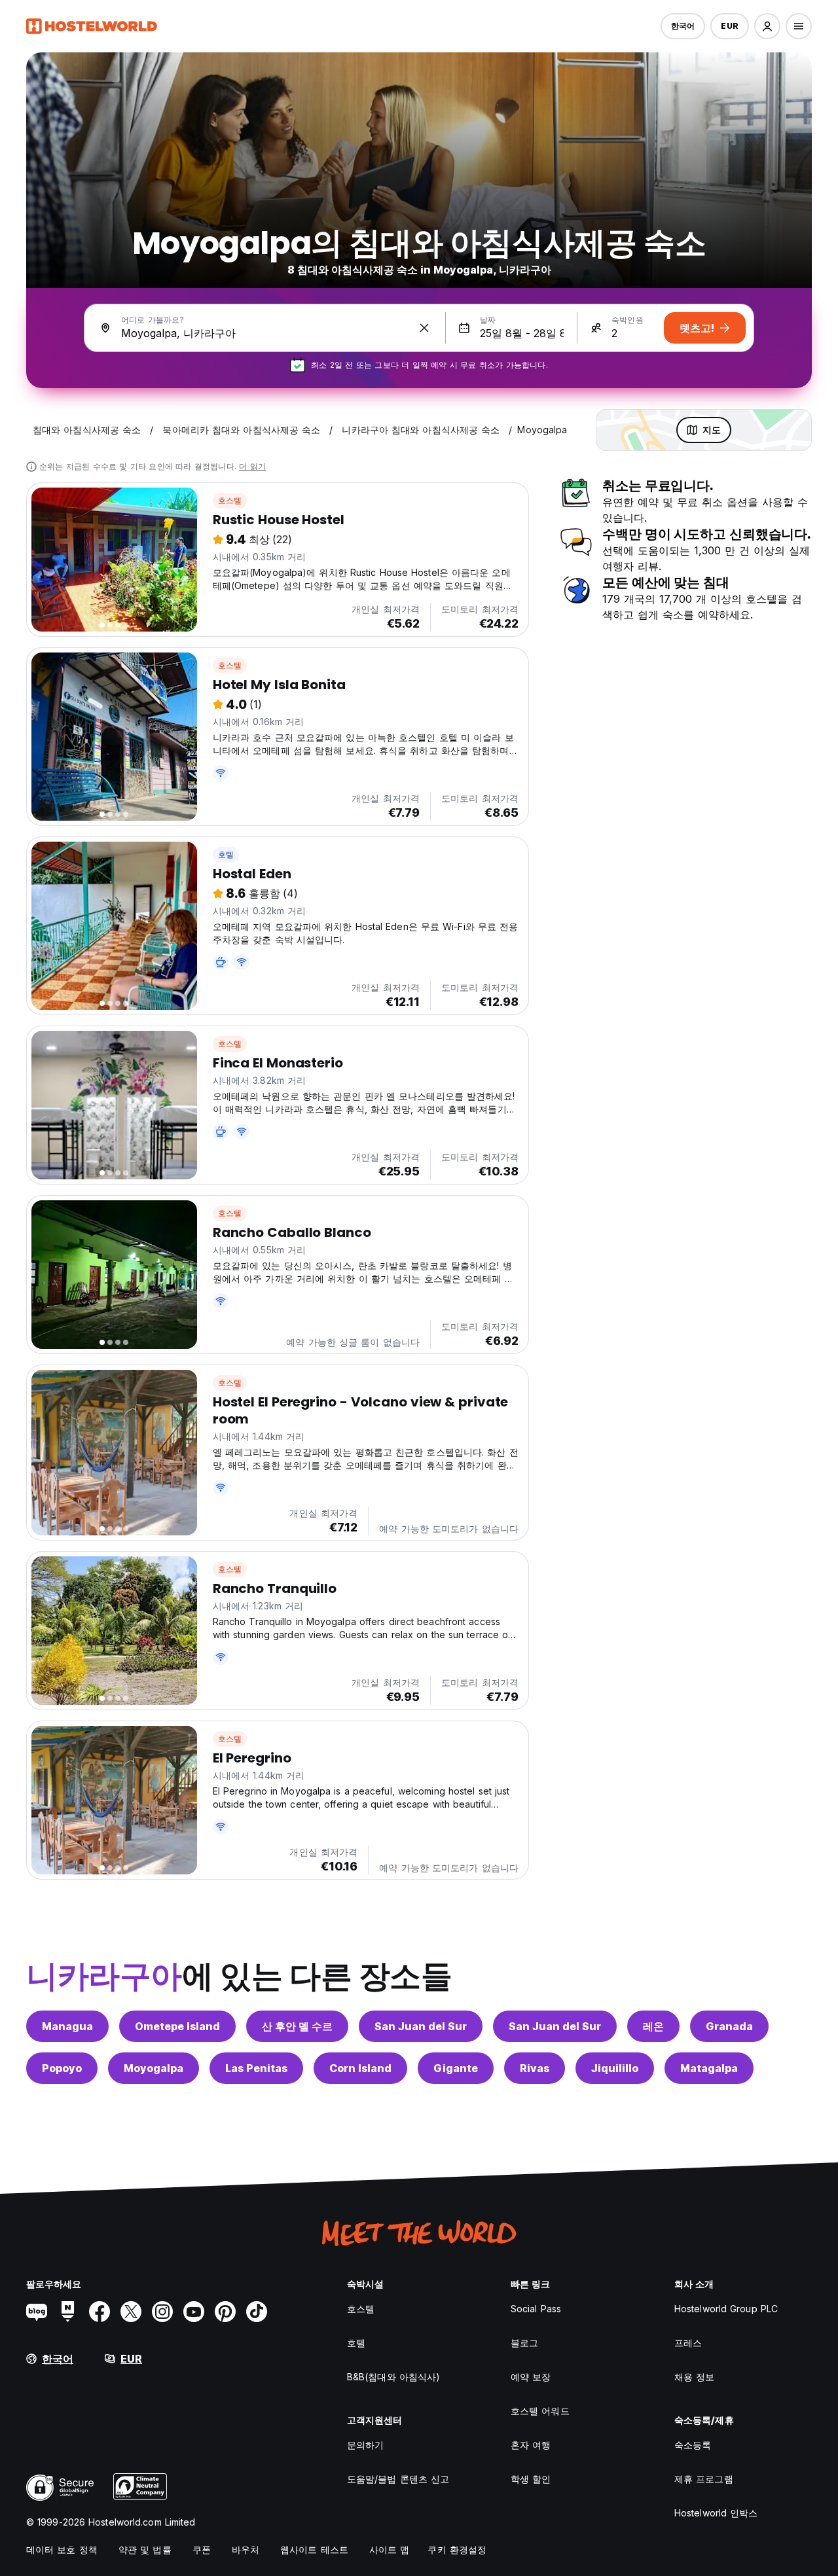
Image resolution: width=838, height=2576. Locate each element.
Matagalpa (709, 2068)
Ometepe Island (177, 2026)
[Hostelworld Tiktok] (257, 2312)
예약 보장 (531, 2377)
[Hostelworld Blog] (37, 2312)
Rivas (535, 2068)
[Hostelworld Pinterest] (225, 2312)
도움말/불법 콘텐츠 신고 (398, 2479)
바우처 (246, 2549)
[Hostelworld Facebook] (100, 2312)
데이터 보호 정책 (62, 2549)
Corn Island (360, 2068)
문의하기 (365, 2445)
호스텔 (230, 500)
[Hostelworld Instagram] (162, 2312)
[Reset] (424, 328)
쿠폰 (202, 2549)
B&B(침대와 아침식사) (393, 2377)
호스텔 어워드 (540, 2411)
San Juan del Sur (421, 2026)
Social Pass (536, 2309)
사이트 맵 (390, 2549)
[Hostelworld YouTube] (194, 2312)
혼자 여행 (531, 2445)
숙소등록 (693, 2445)
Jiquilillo (615, 2068)
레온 (653, 2026)
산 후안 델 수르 (297, 2026)
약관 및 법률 (145, 2549)
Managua (67, 2026)
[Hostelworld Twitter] (131, 2312)
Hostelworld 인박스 (716, 2513)
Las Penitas (256, 2068)
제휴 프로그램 (704, 2479)
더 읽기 (252, 466)
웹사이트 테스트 (314, 2549)
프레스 (688, 2343)
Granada (729, 2026)
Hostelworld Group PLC (726, 2309)
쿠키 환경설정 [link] (457, 2549)
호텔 (226, 854)
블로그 (524, 2343)
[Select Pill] (767, 26)
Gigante (456, 2068)
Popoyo (62, 2068)
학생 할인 (531, 2479)
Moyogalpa (154, 2068)
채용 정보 (695, 2377)
